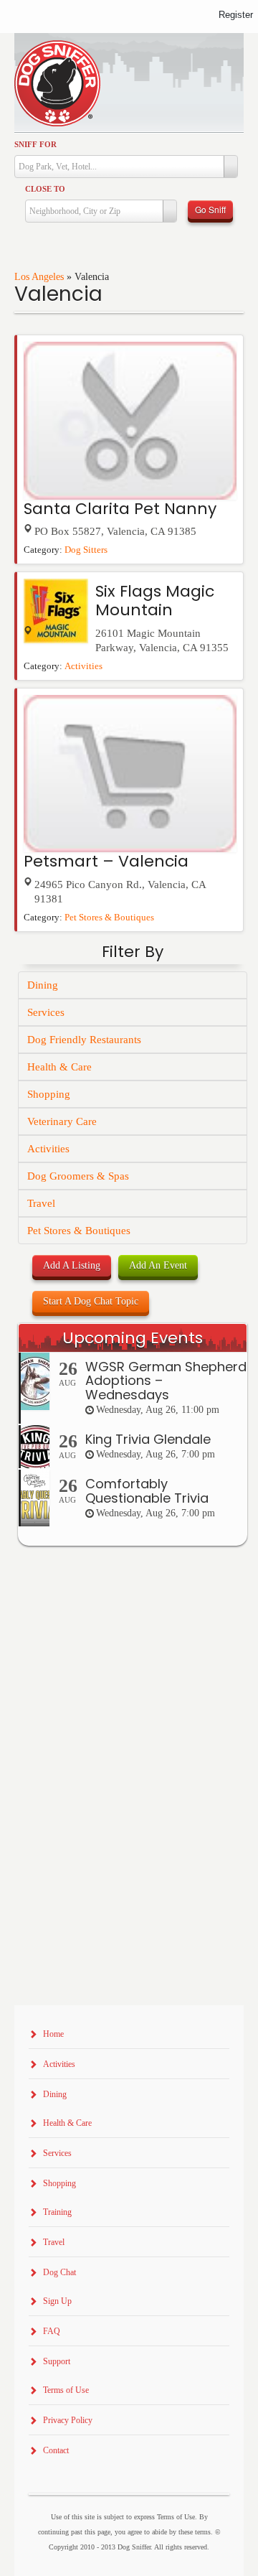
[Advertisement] (129, 1865)
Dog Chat (59, 2272)
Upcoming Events (133, 1338)
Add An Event (158, 1265)
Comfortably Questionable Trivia (147, 1491)
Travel (41, 1203)
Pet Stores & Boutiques (109, 918)
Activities (83, 666)
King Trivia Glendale (148, 1439)
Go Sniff (210, 209)
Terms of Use (66, 2390)
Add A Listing (72, 1265)
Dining (43, 985)
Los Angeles (39, 277)
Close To (45, 189)
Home (53, 2034)
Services (46, 1012)
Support (57, 2361)
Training (57, 2212)
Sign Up (57, 2301)
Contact (56, 2450)
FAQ (52, 2331)
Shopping (49, 1094)
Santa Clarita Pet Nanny (120, 509)
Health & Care (59, 1067)
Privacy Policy (68, 2420)
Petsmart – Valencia (106, 861)
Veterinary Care (62, 1121)
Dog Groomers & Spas (78, 1176)
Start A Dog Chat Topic (91, 1301)
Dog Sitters (86, 550)
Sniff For (35, 144)
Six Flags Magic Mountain (155, 601)
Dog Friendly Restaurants (84, 1040)
